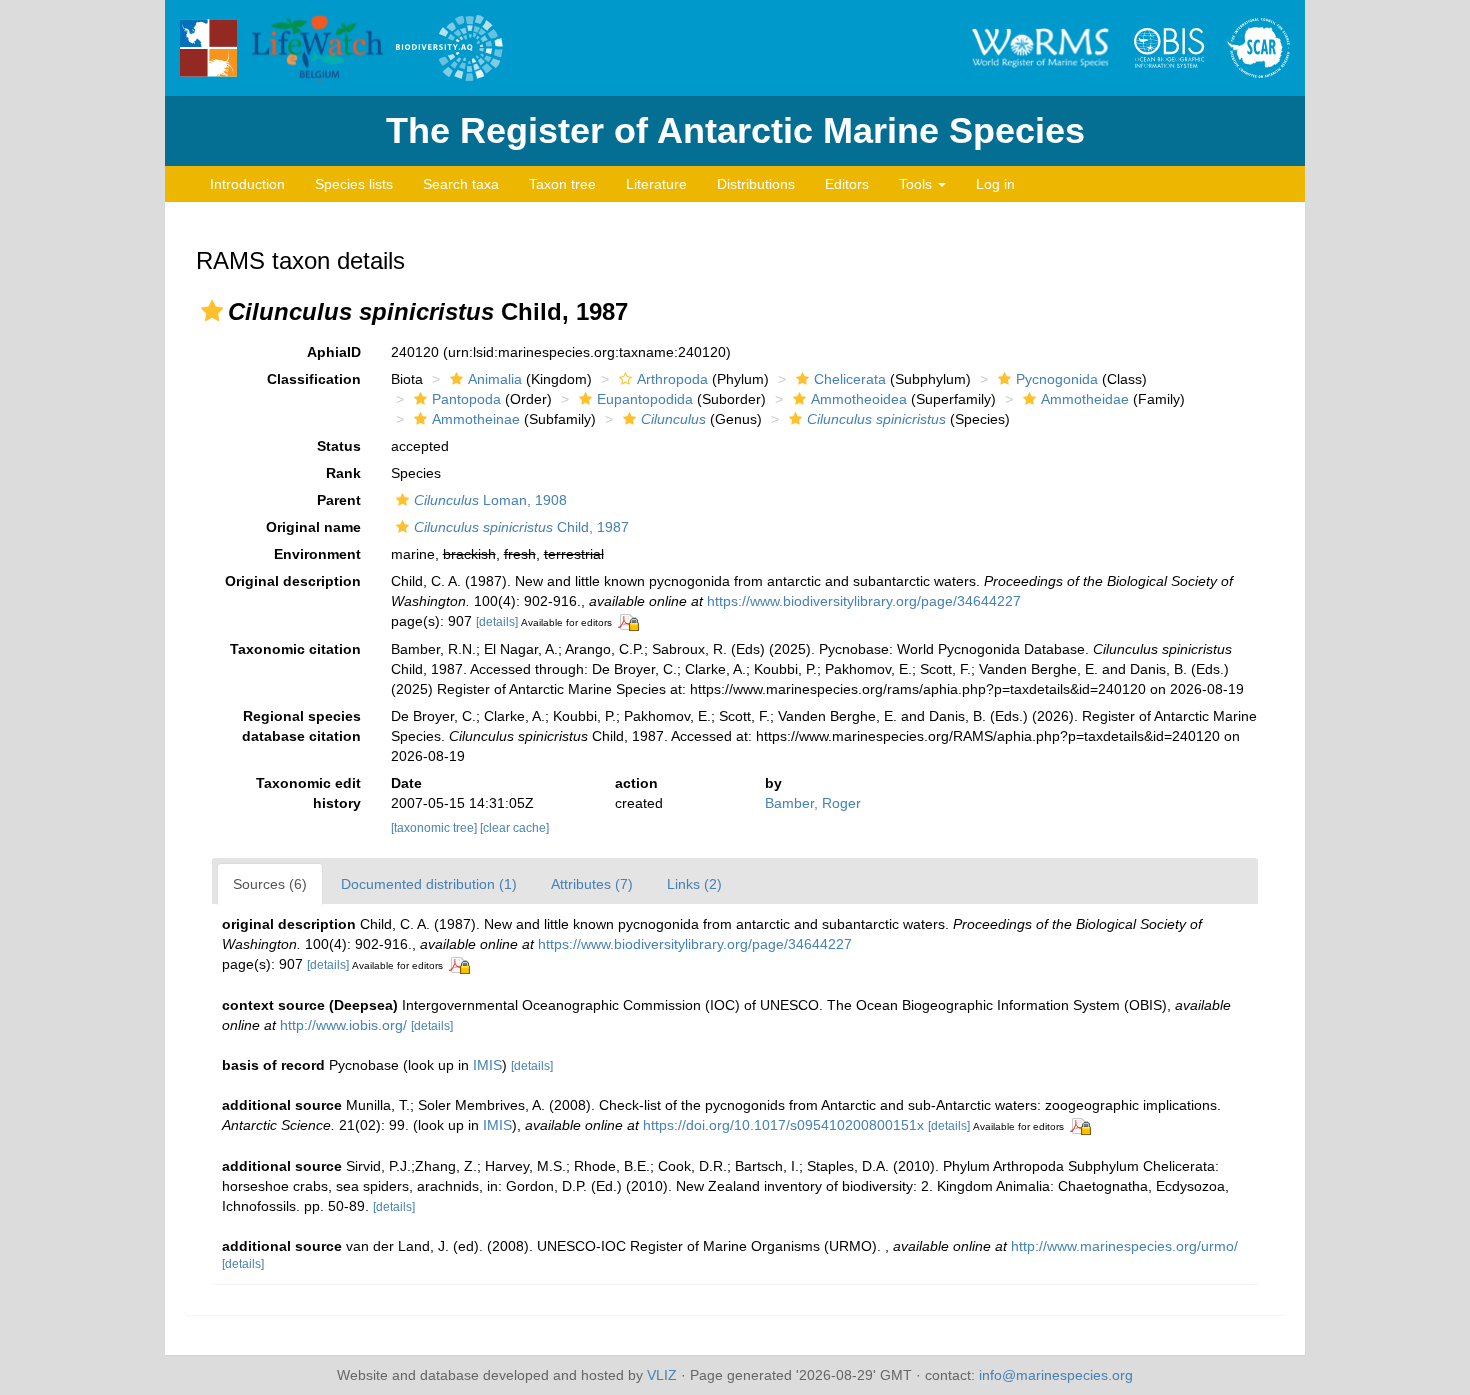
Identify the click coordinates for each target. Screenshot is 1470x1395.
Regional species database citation (301, 726)
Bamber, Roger (813, 803)
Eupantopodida (645, 399)
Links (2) (694, 884)
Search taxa (461, 184)
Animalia (495, 379)
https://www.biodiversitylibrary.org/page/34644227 (864, 601)
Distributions (756, 184)
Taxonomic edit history (308, 793)
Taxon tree (562, 184)
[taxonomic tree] (435, 828)
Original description (293, 581)
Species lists (354, 184)
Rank (343, 473)
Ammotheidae (1085, 399)
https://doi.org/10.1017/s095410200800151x (783, 1125)
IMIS (487, 1065)
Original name (313, 527)
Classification (314, 379)
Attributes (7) (592, 884)
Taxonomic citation (295, 649)
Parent (339, 500)
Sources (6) (270, 884)
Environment (317, 554)
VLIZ (662, 1375)
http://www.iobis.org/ (343, 1025)
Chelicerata (850, 379)
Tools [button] (917, 184)
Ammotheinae (476, 419)
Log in (995, 184)
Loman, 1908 (490, 500)
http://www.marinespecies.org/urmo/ (1124, 1246)
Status (339, 446)
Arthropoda (672, 379)
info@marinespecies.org (1056, 1375)
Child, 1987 (521, 527)
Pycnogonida (1057, 379)
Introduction (247, 184)
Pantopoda (466, 399)
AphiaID (334, 352)
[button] (212, 311)
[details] (497, 622)
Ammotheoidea (859, 399)
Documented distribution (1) (429, 884)
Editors (847, 184)
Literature (656, 184)
